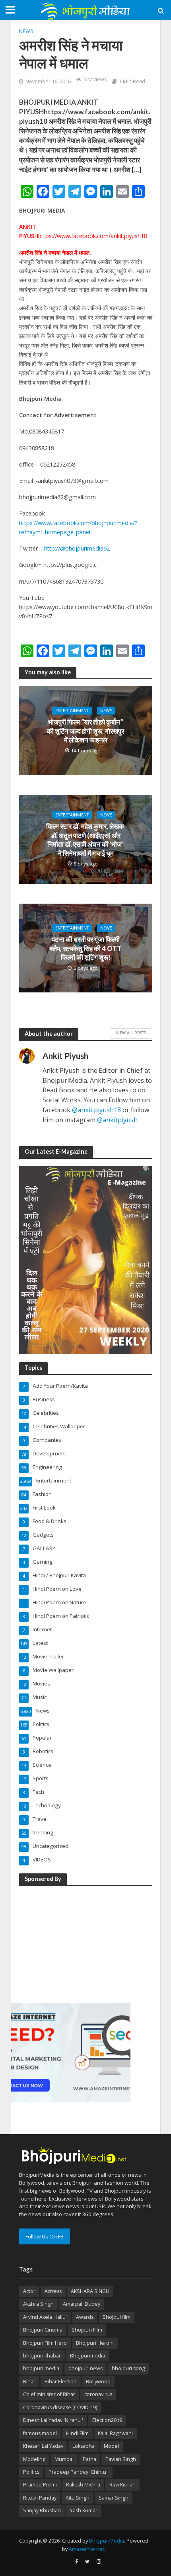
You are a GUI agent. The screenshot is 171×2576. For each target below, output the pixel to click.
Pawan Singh (121, 2459)
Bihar (29, 2382)
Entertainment (72, 711)
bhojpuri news (85, 2368)
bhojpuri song (128, 2368)
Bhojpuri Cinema (43, 2330)
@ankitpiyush (117, 1120)
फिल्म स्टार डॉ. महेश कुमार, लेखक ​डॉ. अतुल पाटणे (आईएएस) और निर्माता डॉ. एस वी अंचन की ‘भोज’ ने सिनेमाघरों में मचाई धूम (86, 840)
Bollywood (98, 2382)
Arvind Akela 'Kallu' (45, 2317)
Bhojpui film (117, 2317)
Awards (85, 2317)
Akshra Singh (38, 2304)
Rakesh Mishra (83, 2485)
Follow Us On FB (45, 2236)
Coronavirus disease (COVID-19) (60, 2407)
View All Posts (131, 1033)
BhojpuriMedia (107, 2541)
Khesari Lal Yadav (43, 2446)
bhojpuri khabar (42, 2356)
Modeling (34, 2459)
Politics (31, 2472)
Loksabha (84, 2446)
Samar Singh (114, 2498)
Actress (53, 2291)
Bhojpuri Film (87, 2330)
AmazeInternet (86, 2549)
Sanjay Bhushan (42, 2511)
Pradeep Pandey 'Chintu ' (79, 2472)
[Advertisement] (71, 1943)
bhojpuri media (41, 2368)
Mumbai (64, 2459)
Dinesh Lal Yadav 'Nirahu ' (53, 2420)
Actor (29, 2291)
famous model (40, 2433)
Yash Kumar (84, 2511)
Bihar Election (61, 2382)
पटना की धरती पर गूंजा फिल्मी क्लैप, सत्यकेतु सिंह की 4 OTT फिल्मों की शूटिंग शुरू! (85, 948)
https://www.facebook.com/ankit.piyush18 (93, 236)
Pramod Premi (40, 2485)
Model (111, 2446)
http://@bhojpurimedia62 (77, 548)
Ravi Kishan (122, 2485)
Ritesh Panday (40, 2498)
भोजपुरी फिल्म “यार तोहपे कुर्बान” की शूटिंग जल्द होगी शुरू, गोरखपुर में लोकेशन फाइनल (85, 731)
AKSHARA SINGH (90, 2291)
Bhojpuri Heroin (95, 2343)
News (26, 31)
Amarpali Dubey (82, 2304)
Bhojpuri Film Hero (45, 2343)
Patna (89, 2459)
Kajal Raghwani (115, 2433)
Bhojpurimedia (87, 2356)
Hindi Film (77, 2433)
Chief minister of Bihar (49, 2394)
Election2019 (107, 2420)
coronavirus (98, 2394)
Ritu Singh (78, 2498)
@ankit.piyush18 (96, 1110)
